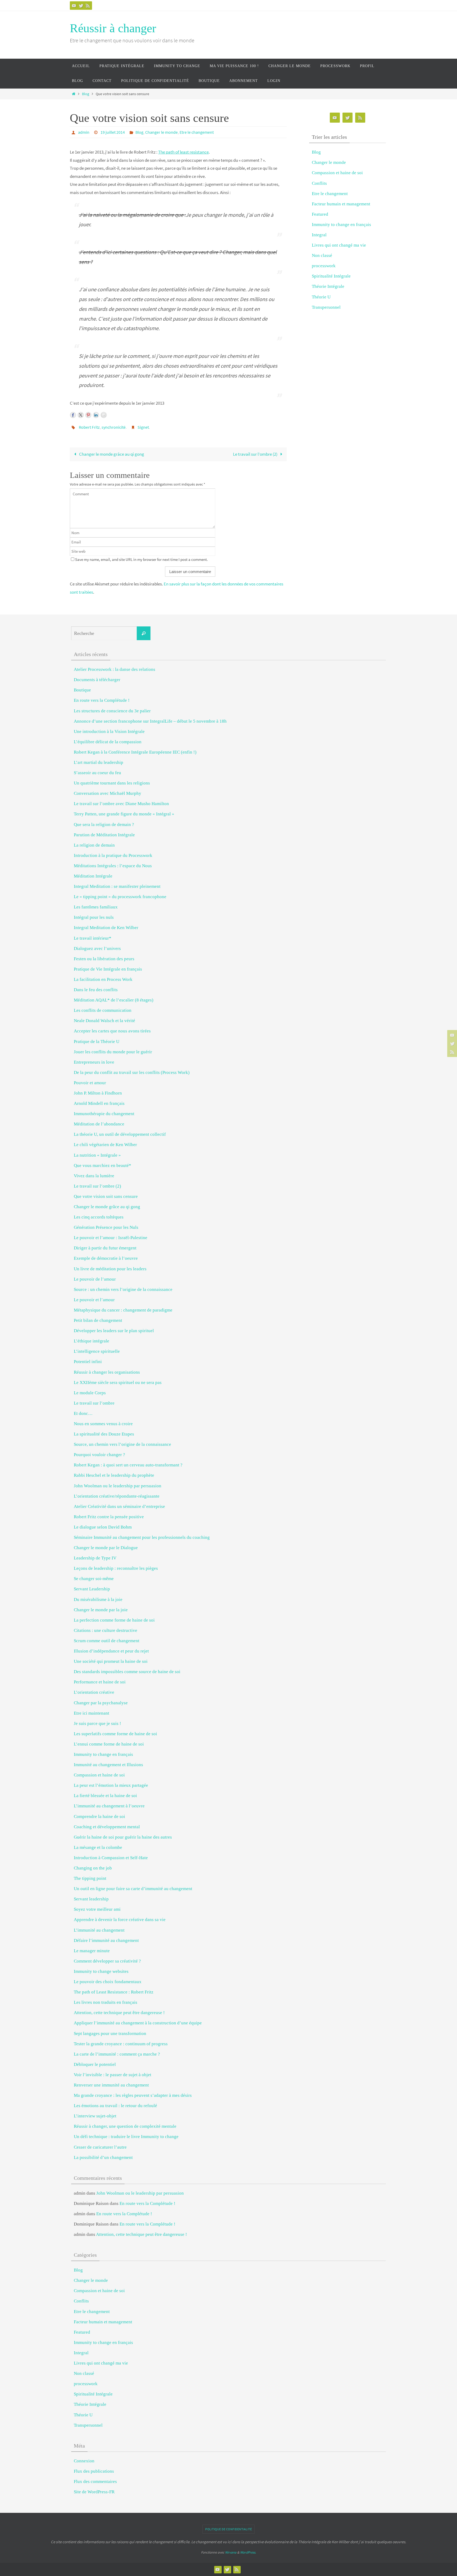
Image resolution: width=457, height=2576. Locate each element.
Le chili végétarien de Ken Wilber (105, 1145)
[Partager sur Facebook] (73, 415)
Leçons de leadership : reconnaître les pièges (116, 1568)
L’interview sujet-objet (95, 2116)
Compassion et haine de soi (337, 173)
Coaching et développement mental (107, 1827)
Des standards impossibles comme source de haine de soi (127, 1672)
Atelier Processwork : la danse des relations (115, 669)
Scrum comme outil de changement (107, 1641)
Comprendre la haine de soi (99, 1816)
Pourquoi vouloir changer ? (99, 1455)
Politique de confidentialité (229, 2529)
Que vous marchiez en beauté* (102, 1165)
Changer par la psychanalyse (101, 1703)
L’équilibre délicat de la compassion (108, 742)
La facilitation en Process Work (103, 979)
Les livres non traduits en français (106, 2002)
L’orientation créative (94, 1692)
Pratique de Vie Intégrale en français (108, 969)
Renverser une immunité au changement (111, 2085)
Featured (320, 214)
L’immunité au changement (99, 1930)
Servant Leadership (92, 1589)
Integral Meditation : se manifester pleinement (117, 886)
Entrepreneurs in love (94, 1062)
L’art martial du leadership (99, 762)
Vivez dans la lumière (94, 1176)
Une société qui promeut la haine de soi (111, 1661)
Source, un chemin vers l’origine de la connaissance (122, 1444)
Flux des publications (94, 2471)
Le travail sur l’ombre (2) (256, 454)
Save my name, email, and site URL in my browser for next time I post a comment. (141, 559)
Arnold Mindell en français (99, 1103)
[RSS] (88, 6)
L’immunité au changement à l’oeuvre (109, 1806)
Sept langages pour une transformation (110, 2033)
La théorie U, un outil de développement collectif (120, 1134)
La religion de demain (94, 845)
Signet (143, 427)
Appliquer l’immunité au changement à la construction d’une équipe (138, 2023)
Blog (86, 94)
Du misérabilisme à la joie (98, 1599)
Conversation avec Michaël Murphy (108, 793)
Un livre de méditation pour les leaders (110, 1269)
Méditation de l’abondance (99, 1124)
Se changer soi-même (94, 1579)
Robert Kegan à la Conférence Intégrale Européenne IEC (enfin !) (135, 752)
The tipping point (90, 1878)
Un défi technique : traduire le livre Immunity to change (126, 2137)
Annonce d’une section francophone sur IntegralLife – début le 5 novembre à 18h (150, 721)
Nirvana (231, 2552)
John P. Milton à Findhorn (98, 1093)
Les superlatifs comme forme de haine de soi (115, 1734)
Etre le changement (197, 132)
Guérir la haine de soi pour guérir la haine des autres (123, 1837)
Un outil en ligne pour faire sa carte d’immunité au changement (133, 1889)
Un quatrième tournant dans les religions (112, 783)
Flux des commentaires (95, 2482)
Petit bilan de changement (98, 1320)
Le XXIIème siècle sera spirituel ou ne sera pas (118, 1382)
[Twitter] (81, 6)
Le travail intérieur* (93, 938)
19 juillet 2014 (113, 132)
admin (84, 132)
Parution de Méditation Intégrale (104, 835)
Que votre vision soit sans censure (106, 1196)
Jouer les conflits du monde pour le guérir (113, 1052)
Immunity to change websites (101, 1971)
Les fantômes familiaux (96, 907)
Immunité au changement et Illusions (108, 1765)
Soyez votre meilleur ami (97, 1909)
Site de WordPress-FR (94, 2492)
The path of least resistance (183, 152)
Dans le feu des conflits (96, 990)
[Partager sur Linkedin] (96, 415)
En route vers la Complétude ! (102, 700)
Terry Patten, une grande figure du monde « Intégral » (124, 814)
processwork (324, 266)
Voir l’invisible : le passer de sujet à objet (113, 2075)
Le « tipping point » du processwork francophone (120, 897)
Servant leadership (91, 1899)
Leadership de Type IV (95, 1558)
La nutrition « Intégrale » (97, 1155)
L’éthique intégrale (92, 1341)
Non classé (322, 255)
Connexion (84, 2461)
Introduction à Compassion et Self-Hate (111, 1858)
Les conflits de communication (103, 1010)
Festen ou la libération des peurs (104, 959)
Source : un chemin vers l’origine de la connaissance (123, 1289)
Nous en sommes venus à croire (103, 1424)
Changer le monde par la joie (101, 1610)
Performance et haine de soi (100, 1682)
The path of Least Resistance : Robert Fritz (114, 1992)
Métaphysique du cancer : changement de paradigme (123, 1310)
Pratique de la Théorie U (97, 1042)
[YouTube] (74, 6)
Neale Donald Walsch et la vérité (104, 1021)
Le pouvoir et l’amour (94, 1300)
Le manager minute (92, 1951)
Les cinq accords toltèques (99, 1217)
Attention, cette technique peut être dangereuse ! (119, 2013)
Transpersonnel (326, 307)
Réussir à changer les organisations (107, 1372)
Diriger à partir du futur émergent (105, 1248)
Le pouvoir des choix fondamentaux (108, 1982)
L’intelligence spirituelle (97, 1351)
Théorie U (321, 297)
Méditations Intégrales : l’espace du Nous (113, 866)
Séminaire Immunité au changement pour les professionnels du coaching (142, 1537)
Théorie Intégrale (328, 286)
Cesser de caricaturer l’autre (100, 2147)
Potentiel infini (88, 1362)
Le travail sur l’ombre (94, 1403)
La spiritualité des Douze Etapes (104, 1434)
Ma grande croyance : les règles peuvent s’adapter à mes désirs (133, 2095)
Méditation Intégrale (93, 876)
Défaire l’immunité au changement (106, 1940)
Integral (319, 235)
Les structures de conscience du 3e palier (112, 711)
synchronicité (114, 427)
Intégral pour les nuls (94, 917)
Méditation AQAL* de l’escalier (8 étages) (114, 1000)
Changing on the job (93, 1868)
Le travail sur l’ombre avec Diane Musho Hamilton (121, 804)
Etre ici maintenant (92, 1713)
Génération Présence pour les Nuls (106, 1227)
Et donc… (83, 1413)
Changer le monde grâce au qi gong (111, 454)
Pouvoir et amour (90, 1083)
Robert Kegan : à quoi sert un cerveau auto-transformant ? (128, 1465)
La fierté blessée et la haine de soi (105, 1796)
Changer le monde (161, 132)
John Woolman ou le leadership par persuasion (118, 1486)
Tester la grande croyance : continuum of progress (121, 2044)
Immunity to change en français (341, 225)
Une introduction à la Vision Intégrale (109, 731)
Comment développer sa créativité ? (107, 1961)
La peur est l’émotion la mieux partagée (111, 1785)
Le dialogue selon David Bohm (103, 1527)
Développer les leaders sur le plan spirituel (114, 1331)
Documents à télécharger (97, 680)
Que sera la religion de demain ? (104, 825)
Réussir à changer (113, 28)
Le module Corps (90, 1393)
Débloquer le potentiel (95, 2064)
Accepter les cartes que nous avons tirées (112, 1031)
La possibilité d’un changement (103, 2157)
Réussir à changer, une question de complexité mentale (125, 2126)
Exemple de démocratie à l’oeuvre (106, 1258)
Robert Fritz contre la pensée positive (109, 1517)
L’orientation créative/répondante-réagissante (117, 1496)
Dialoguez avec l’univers (97, 948)
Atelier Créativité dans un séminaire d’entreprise (119, 1506)
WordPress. (248, 2552)
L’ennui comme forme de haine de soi (109, 1744)
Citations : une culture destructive (106, 1630)
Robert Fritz (89, 427)
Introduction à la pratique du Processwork (113, 855)
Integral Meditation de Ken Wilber (106, 928)
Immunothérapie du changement (104, 1114)
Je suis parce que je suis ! (97, 1723)
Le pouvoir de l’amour (95, 1279)
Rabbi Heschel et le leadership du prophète (114, 1475)
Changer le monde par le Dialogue (106, 1548)
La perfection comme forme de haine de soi (114, 1620)
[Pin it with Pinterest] (88, 415)
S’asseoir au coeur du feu (97, 773)
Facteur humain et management (341, 204)
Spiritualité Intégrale (331, 276)
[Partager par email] (104, 415)
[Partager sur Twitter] (81, 415)
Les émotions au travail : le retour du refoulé (115, 2106)
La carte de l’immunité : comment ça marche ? (117, 2054)
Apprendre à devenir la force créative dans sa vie (120, 1920)
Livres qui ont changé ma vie (339, 245)
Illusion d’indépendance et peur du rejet (111, 1651)
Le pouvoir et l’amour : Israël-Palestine (111, 1238)
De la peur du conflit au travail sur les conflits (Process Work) (132, 1072)
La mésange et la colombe (98, 1847)
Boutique (82, 690)
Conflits (319, 183)
